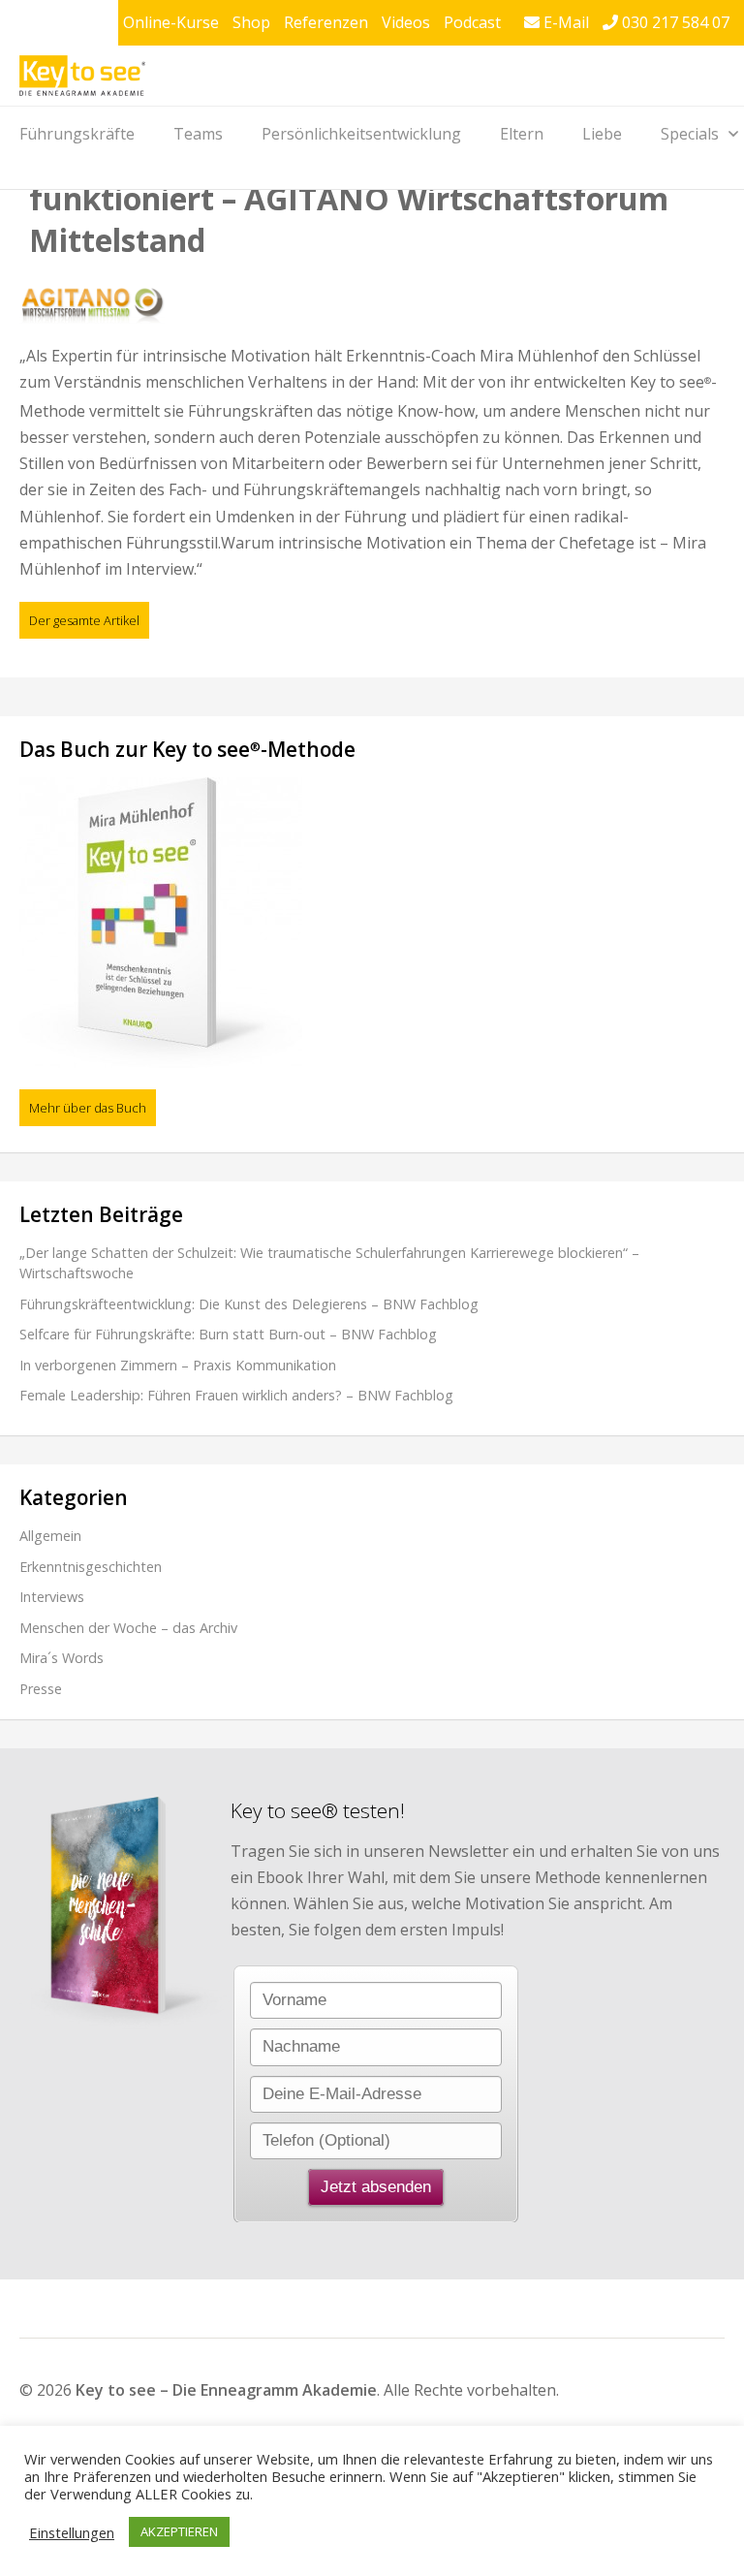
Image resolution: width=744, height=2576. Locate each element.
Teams (198, 134)
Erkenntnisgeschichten (91, 1567)
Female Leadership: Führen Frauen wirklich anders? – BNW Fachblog (236, 1395)
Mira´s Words (62, 1658)
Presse (41, 1689)
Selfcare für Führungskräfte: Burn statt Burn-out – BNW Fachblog (228, 1334)
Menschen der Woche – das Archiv (128, 1628)
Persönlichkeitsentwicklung (361, 134)
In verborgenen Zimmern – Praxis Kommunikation (178, 1365)
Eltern (522, 134)
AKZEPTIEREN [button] (179, 2531)
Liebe (602, 134)
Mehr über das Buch (88, 1108)
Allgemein (50, 1536)
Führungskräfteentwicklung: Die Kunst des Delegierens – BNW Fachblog (249, 1304)
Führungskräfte (77, 134)
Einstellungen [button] (72, 2532)
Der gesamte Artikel (84, 620)
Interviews (52, 1597)
